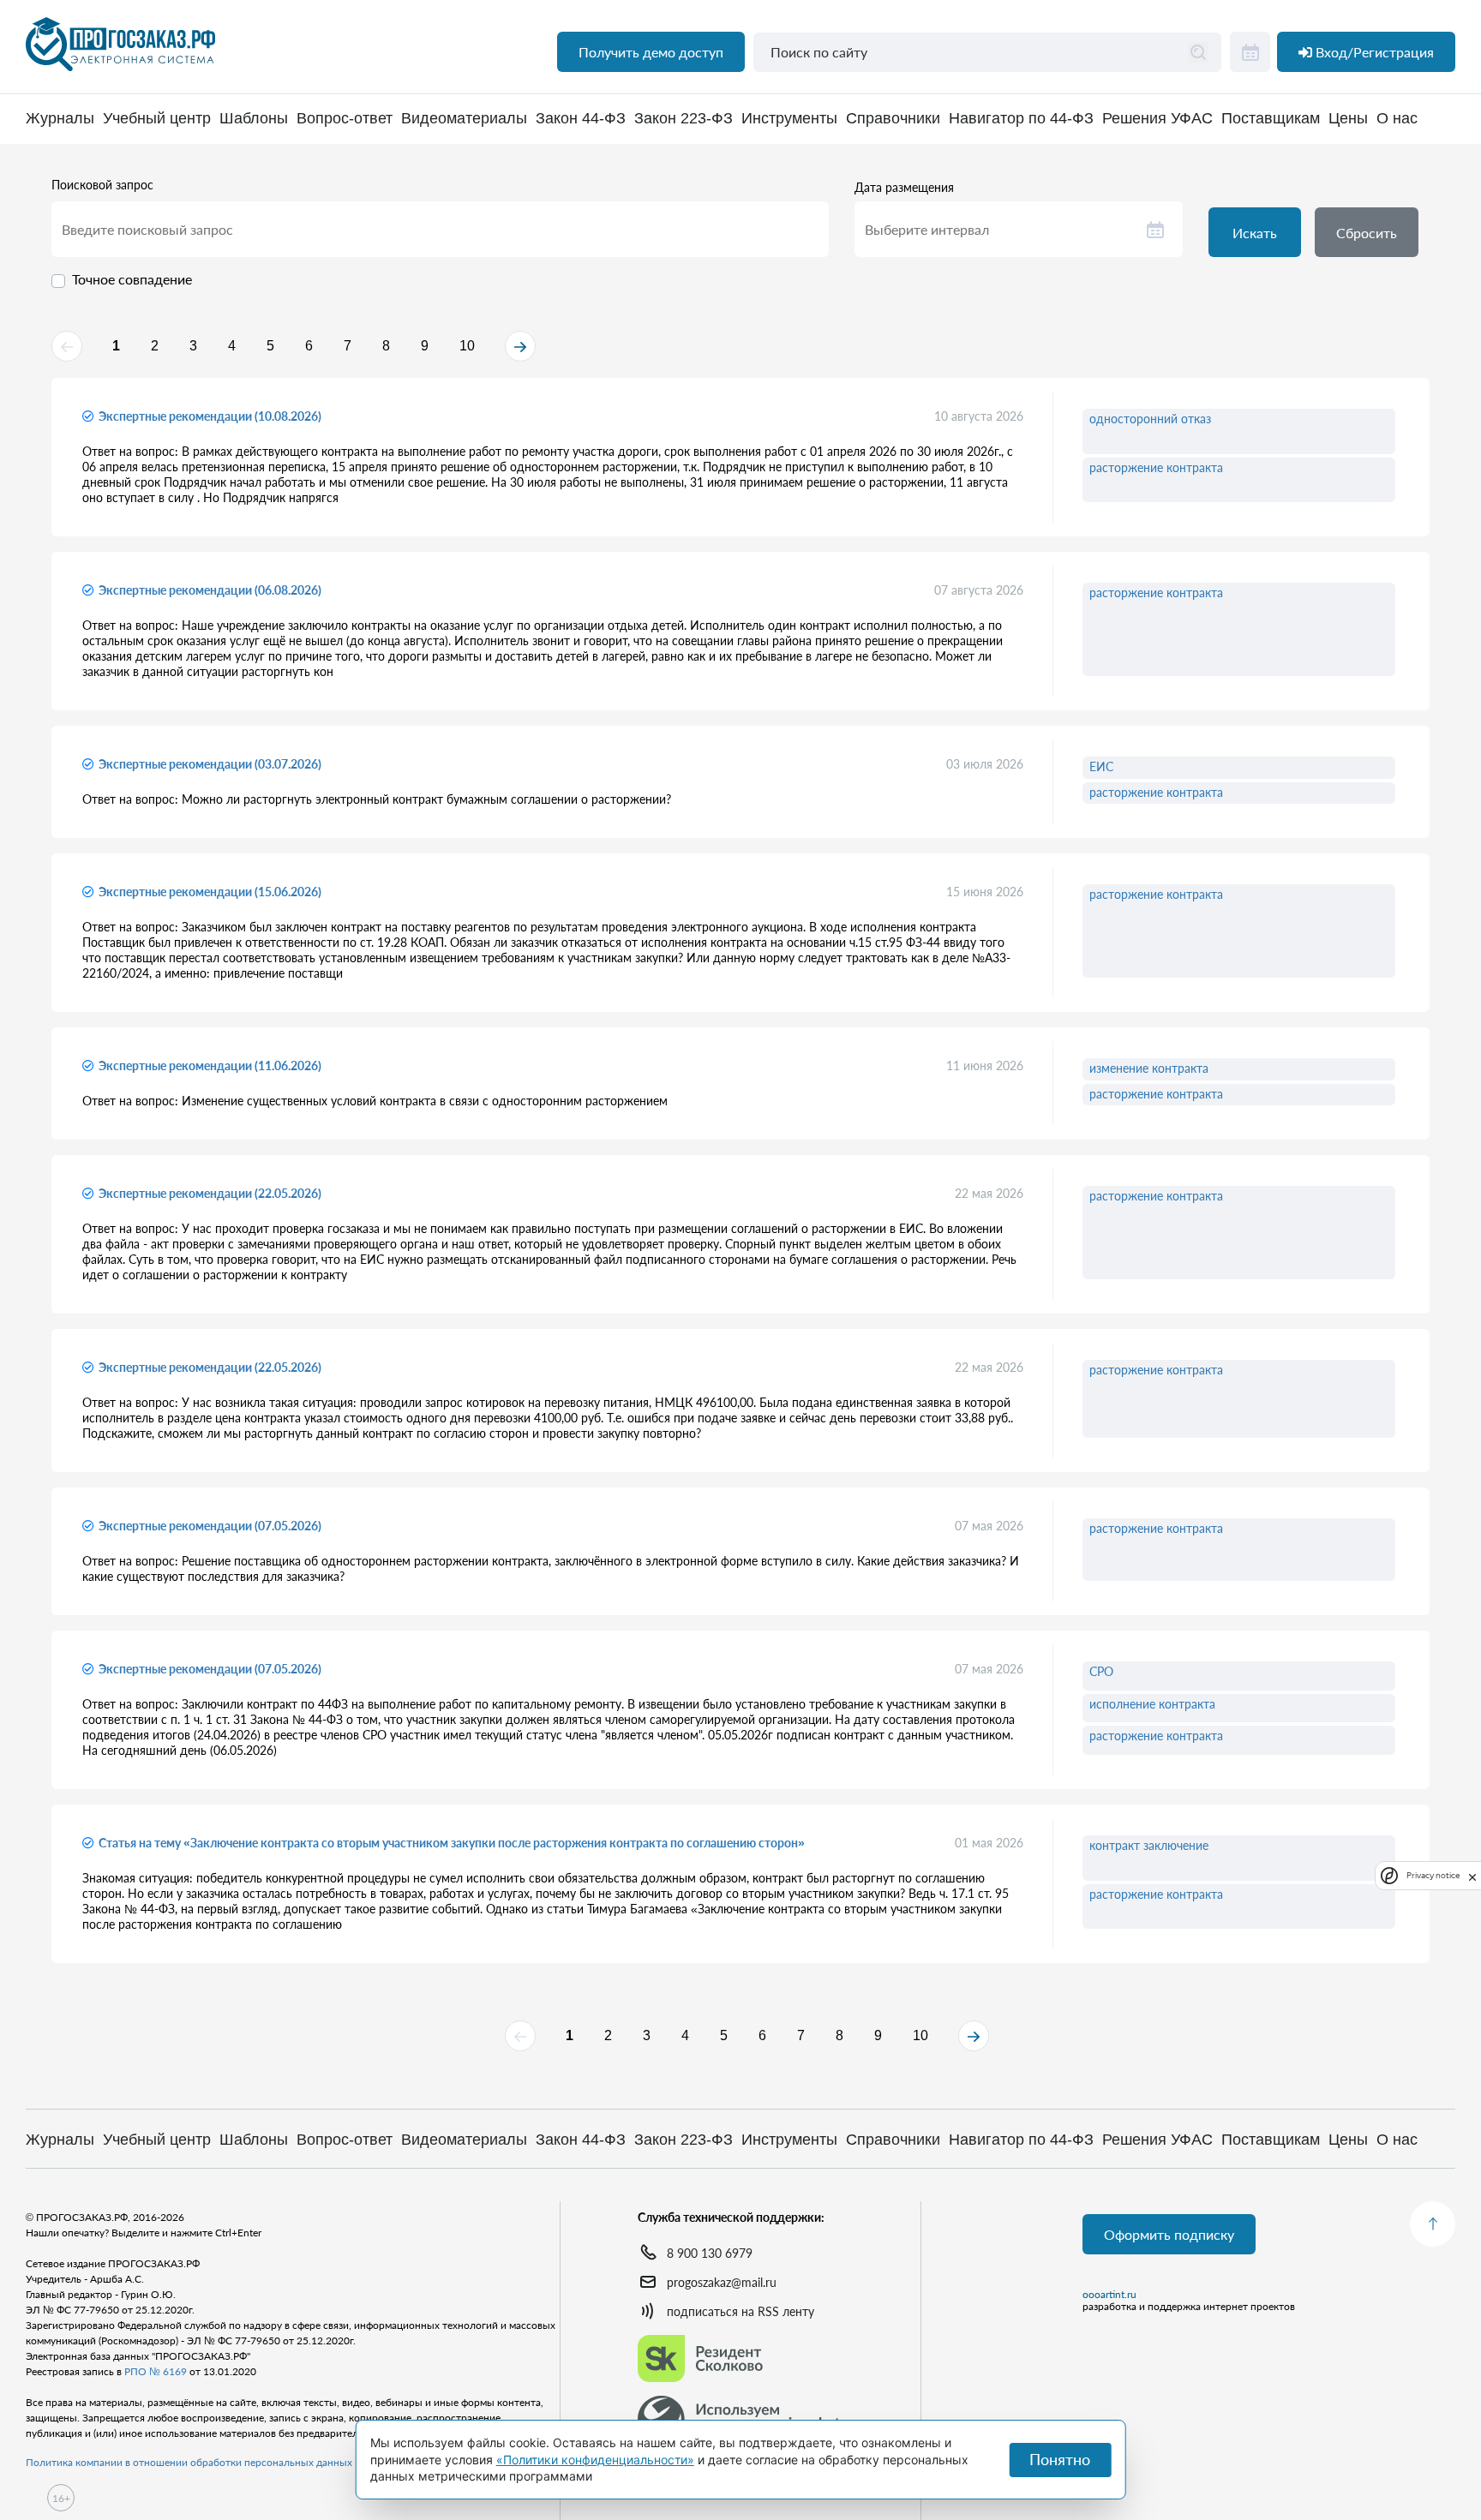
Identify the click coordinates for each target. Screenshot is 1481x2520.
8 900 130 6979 (710, 2253)
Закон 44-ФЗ (581, 119)
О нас (1397, 119)
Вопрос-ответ (345, 119)
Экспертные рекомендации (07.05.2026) (210, 1526)
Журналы (60, 119)
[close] (1472, 1876)
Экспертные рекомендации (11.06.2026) (210, 1065)
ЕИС (1101, 766)
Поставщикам (1271, 119)
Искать (1255, 233)
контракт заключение (1149, 1845)
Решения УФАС (1157, 119)
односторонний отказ (1150, 419)
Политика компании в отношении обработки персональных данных (189, 2462)
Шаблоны (254, 119)
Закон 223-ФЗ (684, 119)
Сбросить (1367, 233)
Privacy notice (1433, 1875)
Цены (1348, 119)
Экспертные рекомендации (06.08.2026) (210, 590)
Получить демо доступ (651, 52)
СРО (1101, 1671)
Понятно (1060, 2459)
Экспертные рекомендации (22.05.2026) (210, 1193)
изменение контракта (1149, 1068)
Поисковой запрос (102, 185)
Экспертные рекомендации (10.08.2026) (210, 416)
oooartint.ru (1109, 2295)
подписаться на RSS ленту (740, 2311)
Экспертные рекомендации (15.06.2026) (210, 892)
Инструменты (789, 119)
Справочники (893, 119)
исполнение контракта (1152, 1704)
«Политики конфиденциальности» (595, 2460)
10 (467, 346)
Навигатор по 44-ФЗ (1021, 119)
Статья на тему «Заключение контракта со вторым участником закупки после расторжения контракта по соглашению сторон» (452, 1843)
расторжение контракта (1156, 467)
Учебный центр (157, 119)
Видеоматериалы (464, 119)
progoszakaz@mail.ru (722, 2282)
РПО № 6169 (156, 2371)
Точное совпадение (132, 279)
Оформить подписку (1169, 2234)
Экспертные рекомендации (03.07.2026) (210, 764)
